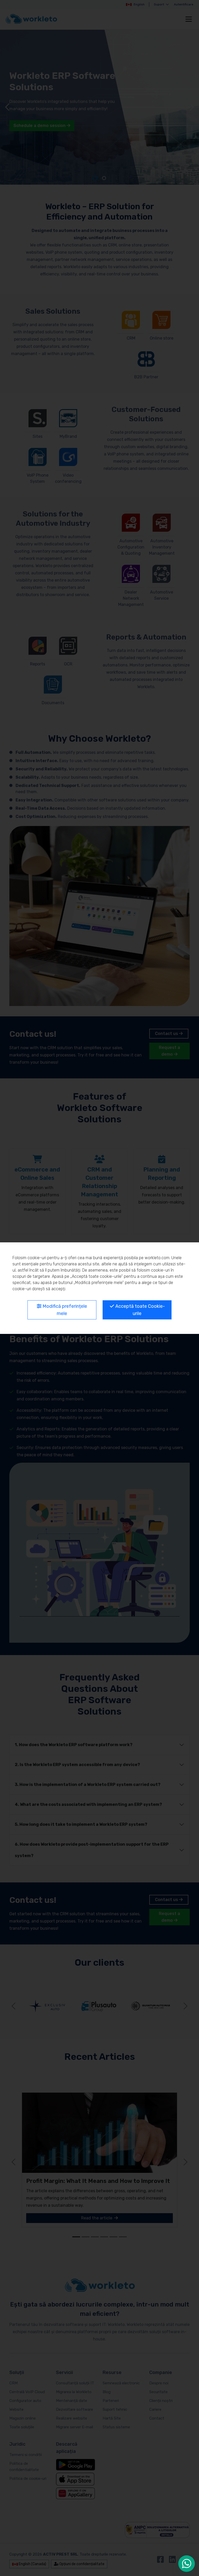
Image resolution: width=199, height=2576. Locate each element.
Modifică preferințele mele (64, 1310)
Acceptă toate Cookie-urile (140, 1310)
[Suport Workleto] (187, 2564)
